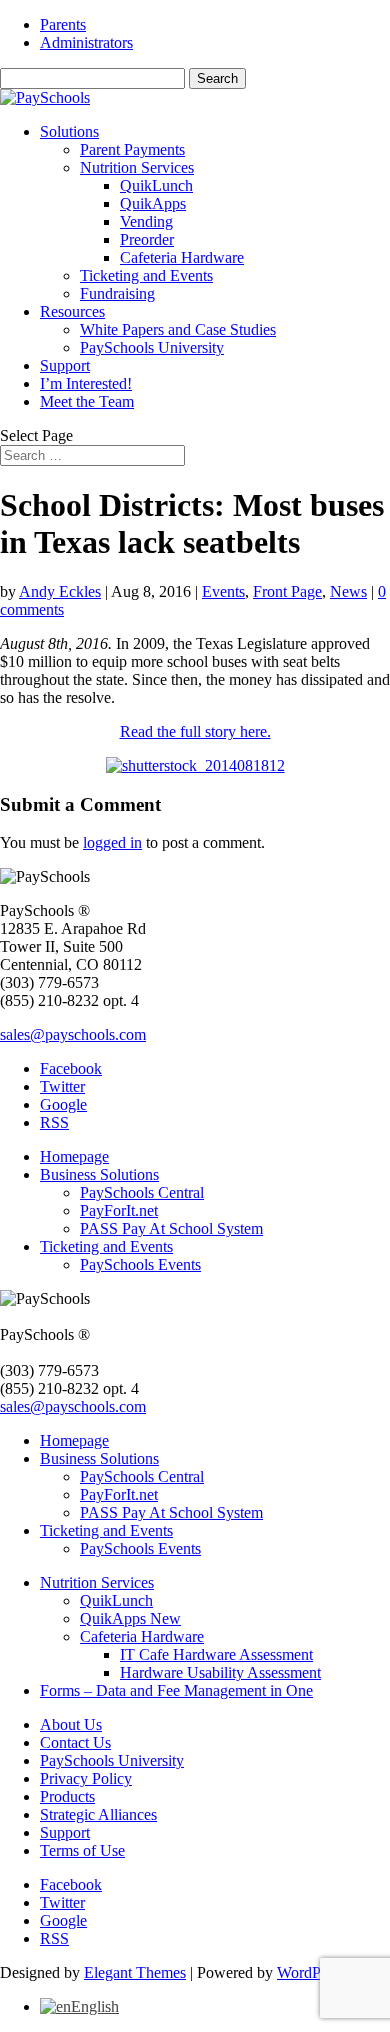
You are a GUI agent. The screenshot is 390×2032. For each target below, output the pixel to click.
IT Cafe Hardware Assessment (216, 1654)
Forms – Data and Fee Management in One (176, 1690)
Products (67, 1796)
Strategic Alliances (98, 1814)
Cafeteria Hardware (182, 257)
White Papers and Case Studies (178, 329)
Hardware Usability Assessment (220, 1672)
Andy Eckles (60, 591)
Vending (146, 221)
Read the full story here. (195, 731)
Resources (72, 311)
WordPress (311, 1972)
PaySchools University (152, 347)
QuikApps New (130, 1618)
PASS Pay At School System (171, 1228)
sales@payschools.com (73, 1034)
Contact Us (75, 1742)
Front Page (287, 591)
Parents (63, 24)
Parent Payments (132, 149)
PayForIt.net (119, 1210)
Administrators (86, 42)
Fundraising (117, 293)
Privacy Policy (86, 1778)
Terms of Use (82, 1850)
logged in (112, 842)
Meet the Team (87, 401)
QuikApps (153, 203)
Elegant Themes (135, 1972)
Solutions (69, 131)
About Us (71, 1724)
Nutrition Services (137, 167)
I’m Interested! (86, 383)
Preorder (147, 239)
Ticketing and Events (146, 275)
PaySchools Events (140, 1264)
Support (65, 365)
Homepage (74, 1156)
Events (223, 591)
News (348, 591)
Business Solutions (99, 1174)
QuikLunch (156, 185)
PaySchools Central (142, 1192)
